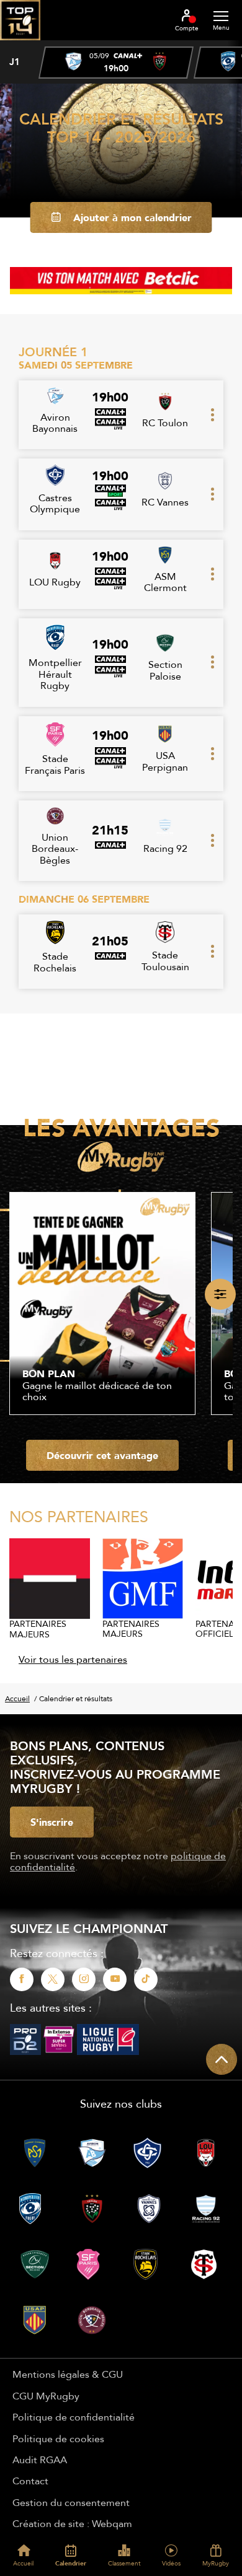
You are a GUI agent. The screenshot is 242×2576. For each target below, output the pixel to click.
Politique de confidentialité (74, 2417)
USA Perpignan (165, 761)
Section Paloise (165, 670)
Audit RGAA (40, 2460)
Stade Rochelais (55, 962)
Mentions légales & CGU (68, 2374)
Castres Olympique (55, 503)
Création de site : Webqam (72, 2523)
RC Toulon (165, 423)
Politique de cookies (58, 2438)
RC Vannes (165, 502)
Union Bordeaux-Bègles (55, 848)
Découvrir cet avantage (102, 1455)
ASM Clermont (165, 582)
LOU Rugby (55, 582)
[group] (116, 63)
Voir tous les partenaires (73, 1659)
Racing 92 (165, 848)
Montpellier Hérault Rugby (55, 674)
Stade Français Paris (55, 764)
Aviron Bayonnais (55, 423)
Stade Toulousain (165, 960)
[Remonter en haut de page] (222, 2059)
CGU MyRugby (46, 2396)
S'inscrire (52, 1822)
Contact (30, 2481)
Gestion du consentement (71, 2502)
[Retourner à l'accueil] (20, 44)
